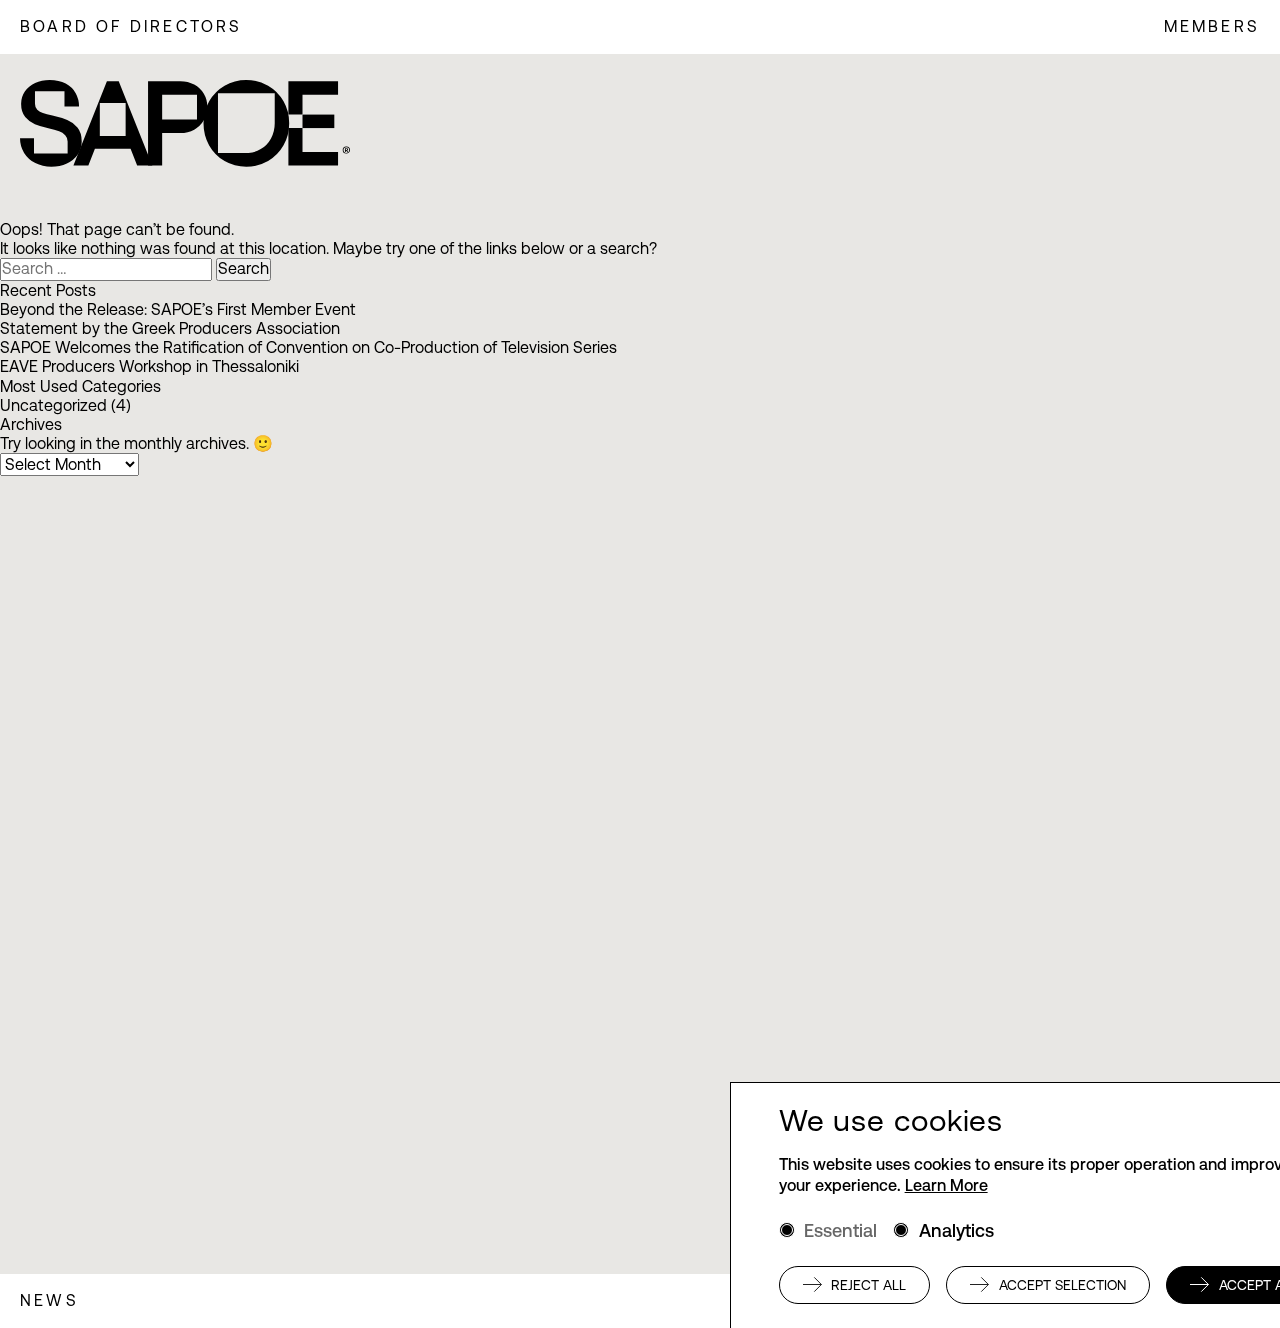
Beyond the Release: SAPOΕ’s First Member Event (178, 309)
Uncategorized (53, 405)
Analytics (956, 1230)
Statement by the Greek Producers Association (170, 328)
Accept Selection (1062, 1285)
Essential (840, 1230)
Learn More (946, 1185)
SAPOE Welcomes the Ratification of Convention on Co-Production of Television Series (308, 347)
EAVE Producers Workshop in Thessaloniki (149, 366)
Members (1212, 26)
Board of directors (131, 26)
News (49, 1300)
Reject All (868, 1285)
